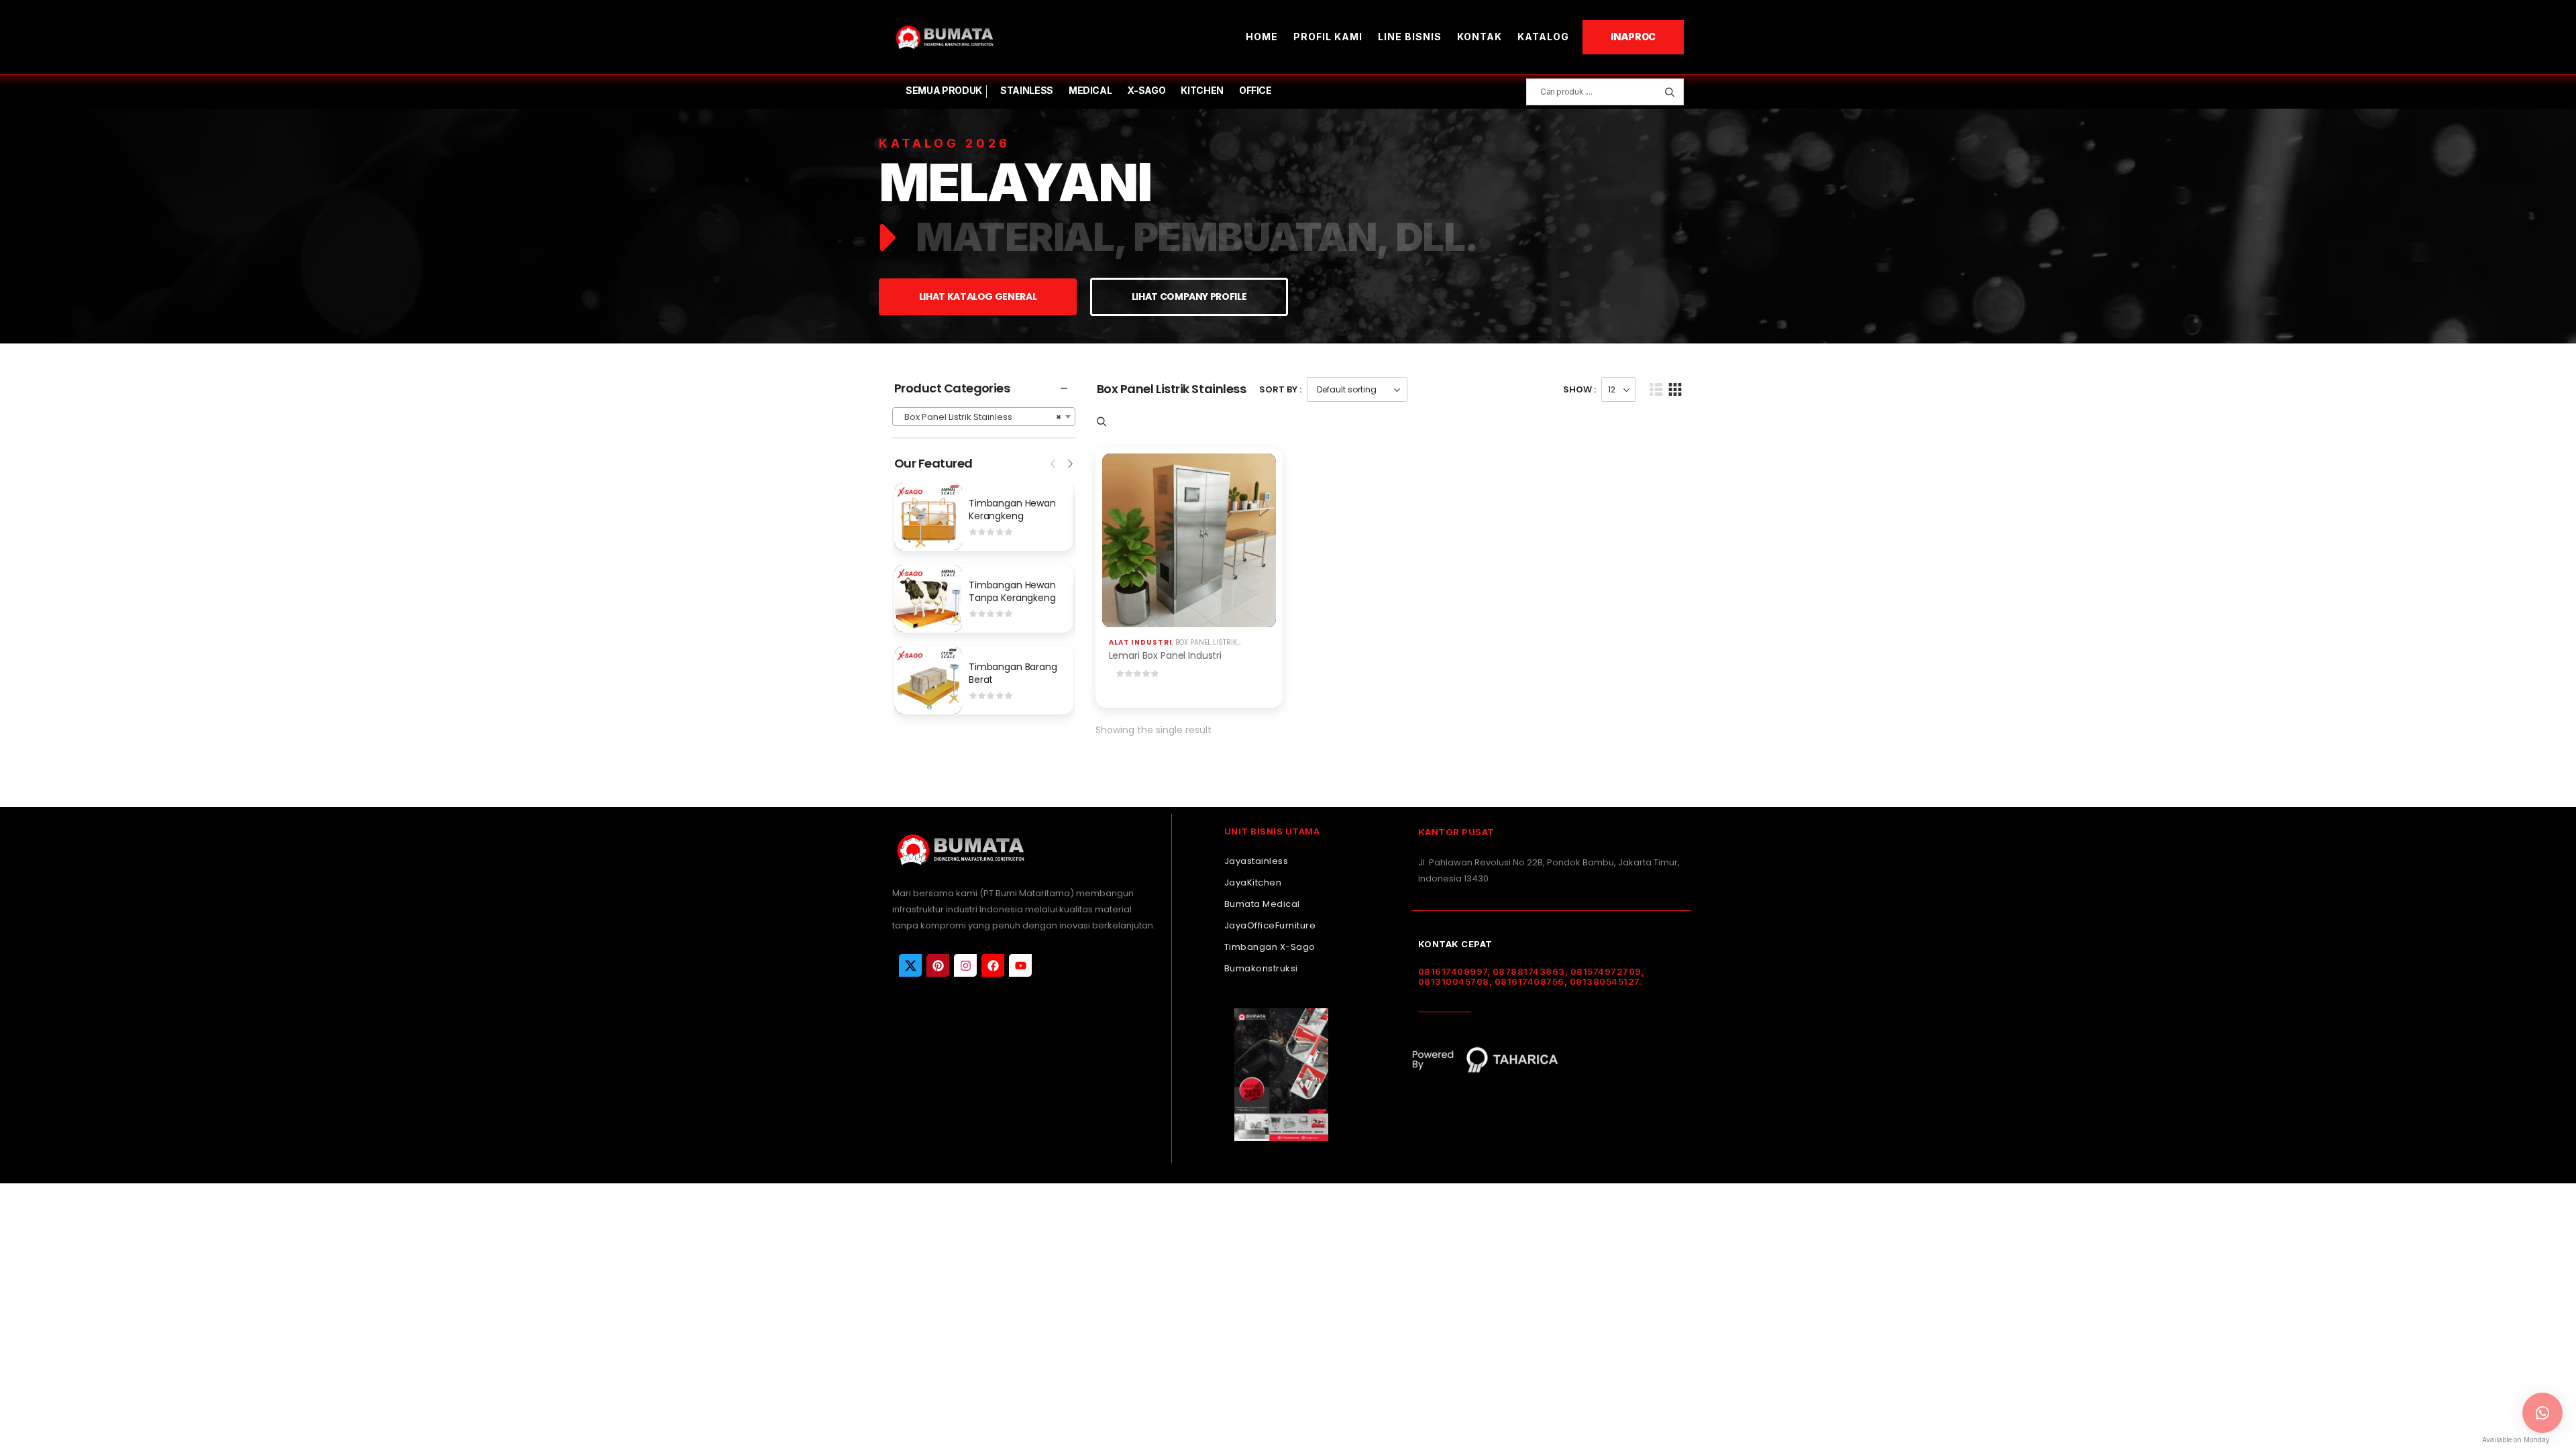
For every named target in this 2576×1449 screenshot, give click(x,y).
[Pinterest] (938, 965)
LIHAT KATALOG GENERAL (978, 297)
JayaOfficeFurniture (1270, 925)
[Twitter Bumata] (910, 965)
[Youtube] (1020, 965)
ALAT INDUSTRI (1141, 642)
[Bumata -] (944, 37)
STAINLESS (1027, 90)
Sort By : (1280, 389)
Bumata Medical (1262, 904)
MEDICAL (1090, 90)
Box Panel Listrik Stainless (1225, 642)
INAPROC (1633, 37)
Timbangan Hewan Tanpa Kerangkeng (1012, 592)
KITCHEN (1202, 90)
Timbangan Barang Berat (1013, 674)
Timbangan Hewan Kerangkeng (1012, 510)
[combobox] (984, 417)
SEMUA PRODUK (944, 90)
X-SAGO (1146, 90)
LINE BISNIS (1410, 37)
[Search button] (1669, 92)
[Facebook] (993, 965)
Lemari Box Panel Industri (1166, 655)
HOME (1262, 37)
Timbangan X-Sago (1270, 947)
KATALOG (1543, 37)
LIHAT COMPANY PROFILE (1189, 297)
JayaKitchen (1253, 882)
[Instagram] (965, 965)
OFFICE (1255, 90)
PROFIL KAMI (1328, 37)
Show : (1579, 389)
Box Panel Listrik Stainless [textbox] (980, 417)
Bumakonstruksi (1261, 968)
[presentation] (1054, 462)
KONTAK (1480, 37)
